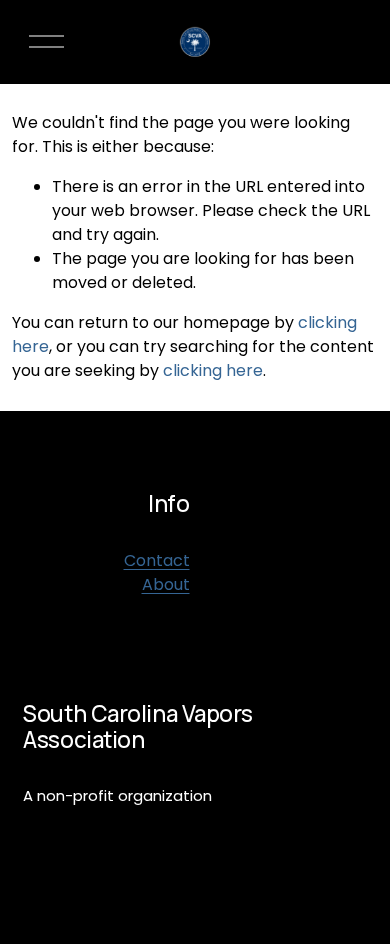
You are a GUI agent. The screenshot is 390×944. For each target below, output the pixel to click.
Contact (157, 560)
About (166, 584)
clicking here (213, 370)
